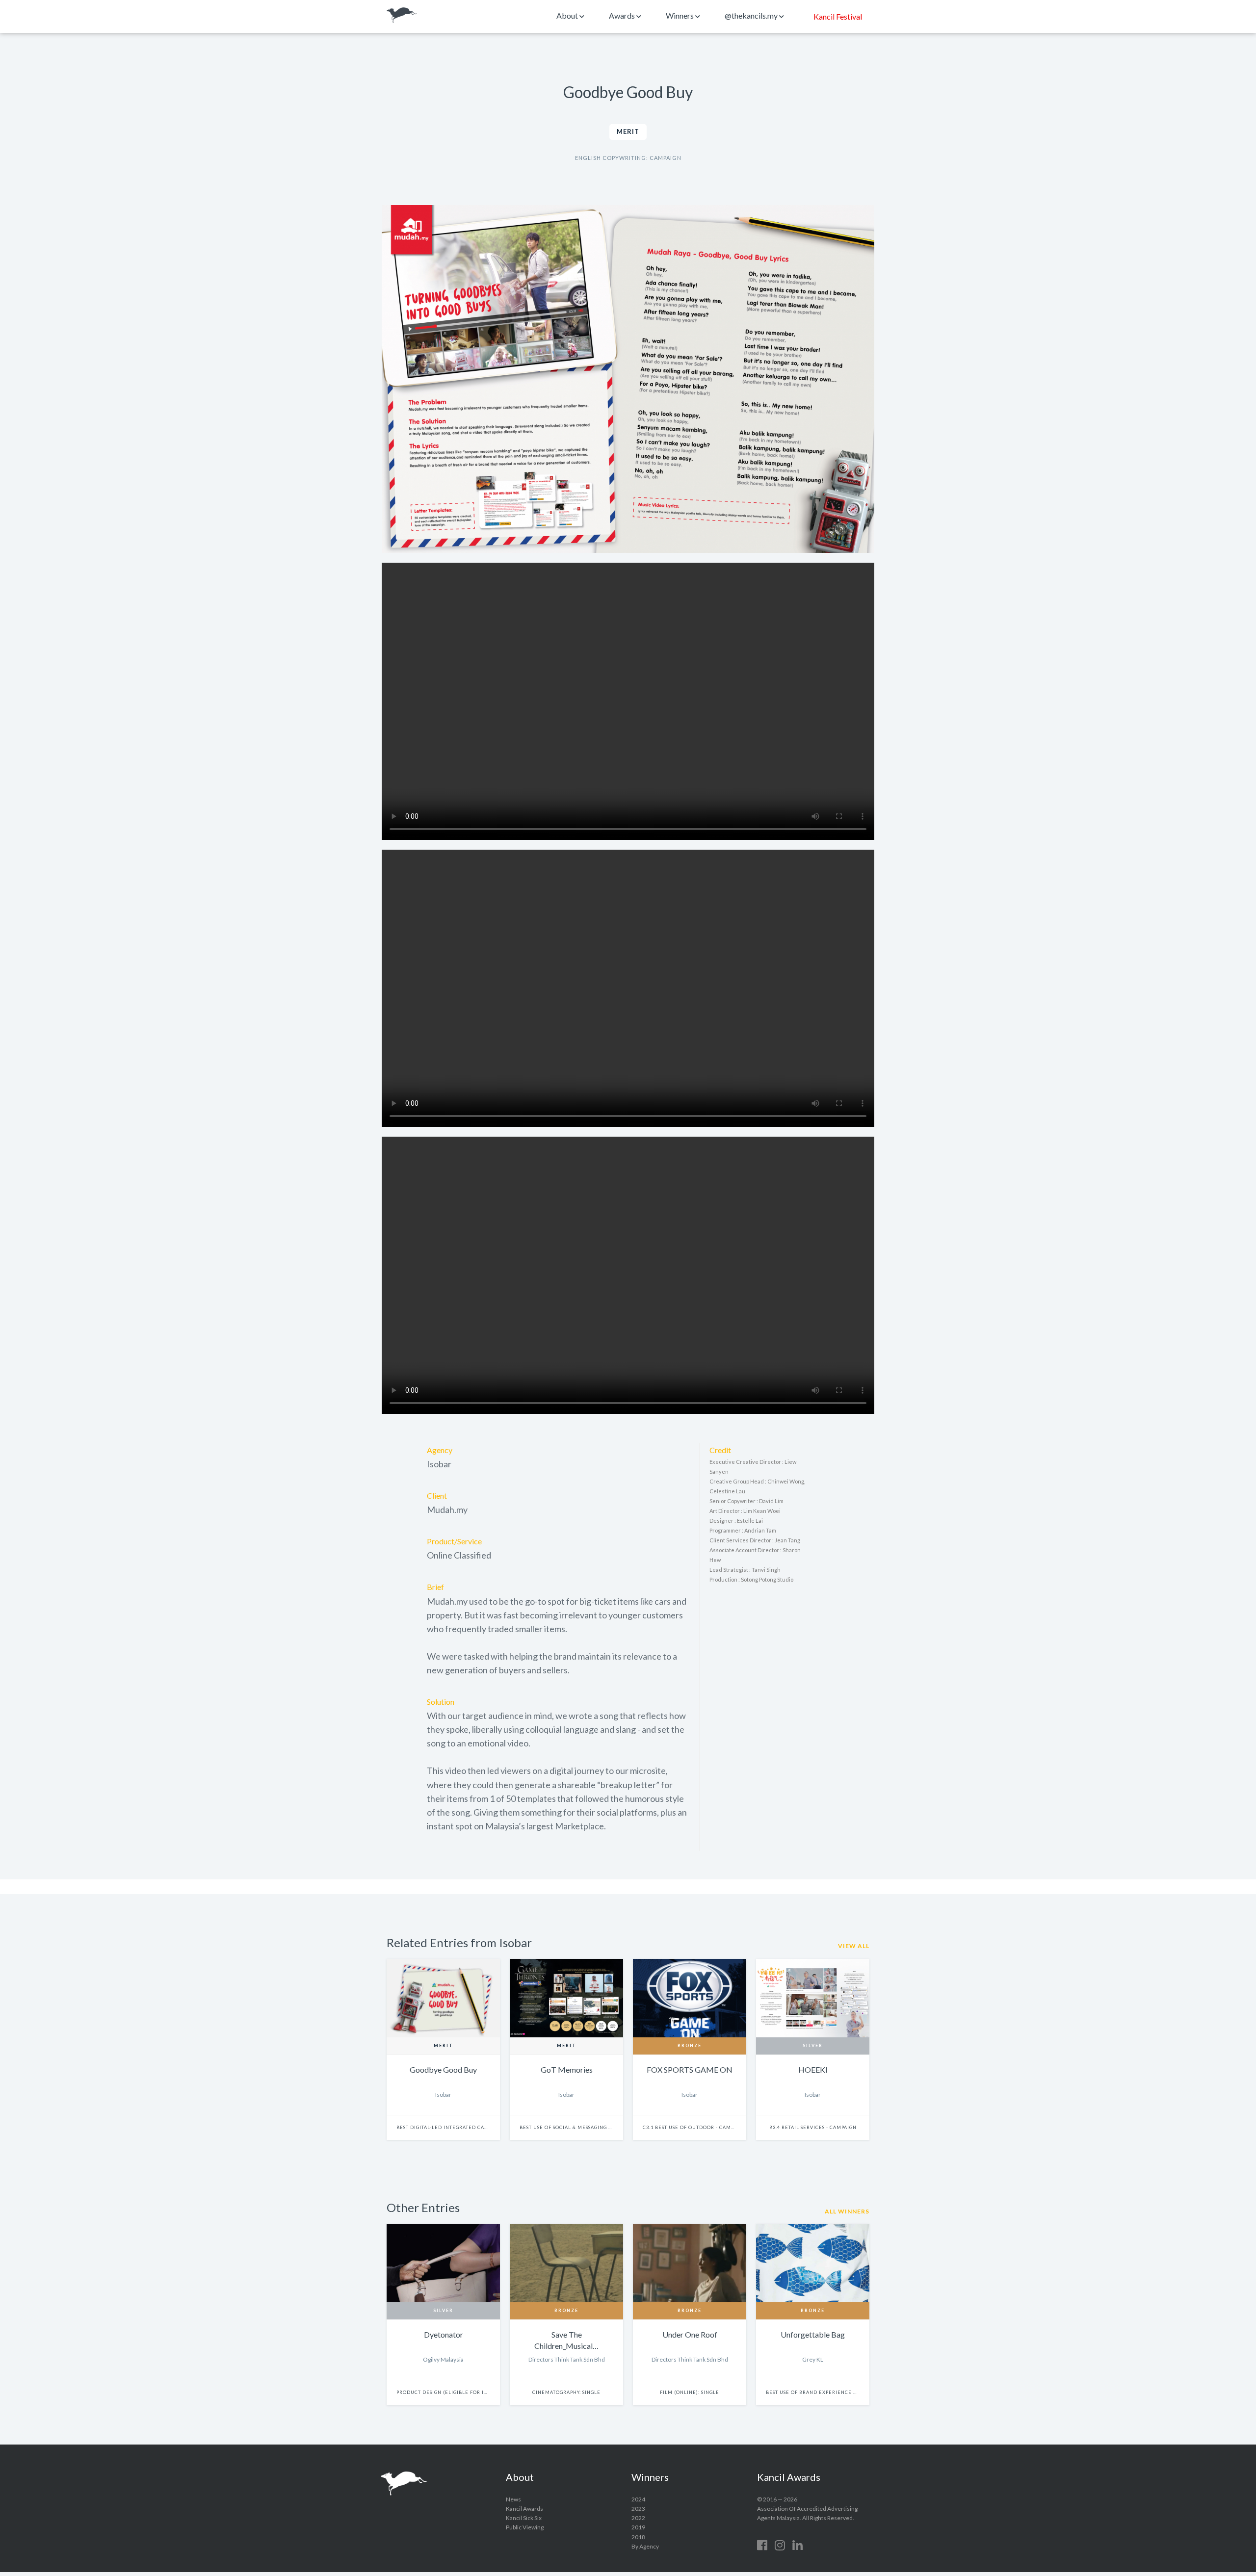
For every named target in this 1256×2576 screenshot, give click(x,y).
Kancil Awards (402, 15)
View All (854, 1946)
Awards (623, 15)
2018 (638, 2537)
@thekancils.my (752, 15)
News (513, 2499)
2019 (638, 2527)
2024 (638, 2499)
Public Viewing (525, 2527)
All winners (847, 2211)
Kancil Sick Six (524, 2518)
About (568, 15)
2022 (638, 2518)
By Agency (645, 2546)
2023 (638, 2509)
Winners (680, 15)
